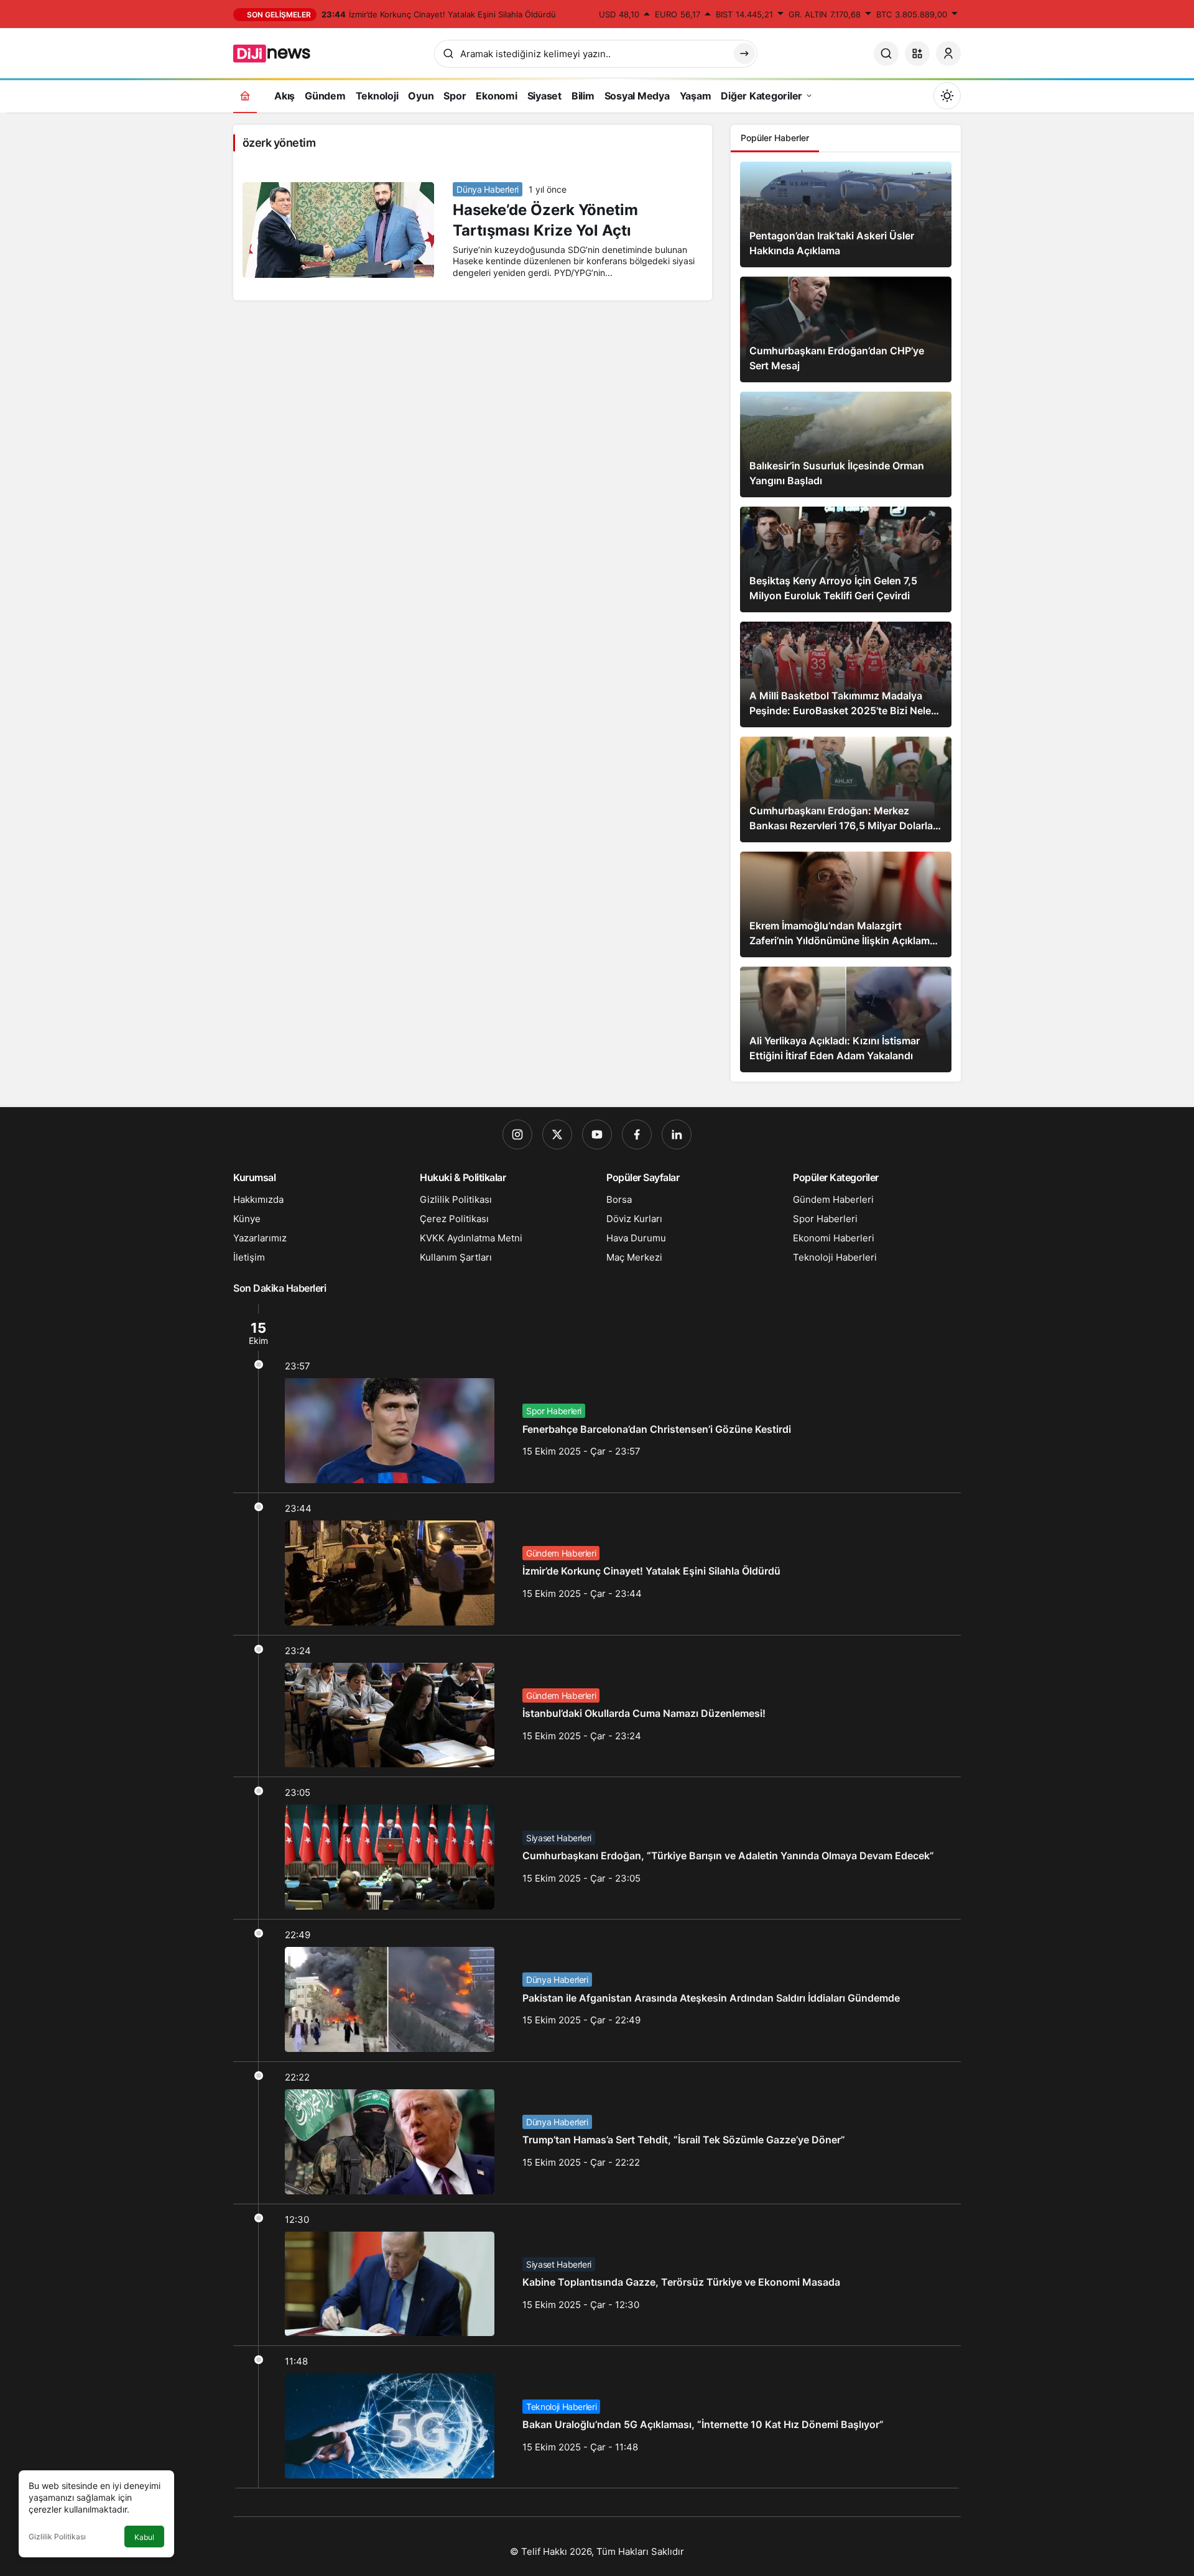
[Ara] (886, 53)
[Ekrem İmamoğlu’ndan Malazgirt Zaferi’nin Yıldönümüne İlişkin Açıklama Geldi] (846, 904)
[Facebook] (637, 1134)
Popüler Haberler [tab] (775, 138)
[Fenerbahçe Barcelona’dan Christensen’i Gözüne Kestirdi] (597, 1398)
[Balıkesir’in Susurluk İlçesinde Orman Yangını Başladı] (846, 444)
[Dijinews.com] (279, 52)
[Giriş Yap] (948, 53)
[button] (917, 53)
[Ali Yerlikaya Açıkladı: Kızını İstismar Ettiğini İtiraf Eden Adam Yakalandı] (846, 1019)
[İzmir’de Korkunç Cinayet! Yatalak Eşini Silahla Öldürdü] (597, 1564)
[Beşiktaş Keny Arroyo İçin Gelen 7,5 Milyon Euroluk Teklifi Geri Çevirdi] (846, 559)
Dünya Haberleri (488, 189)
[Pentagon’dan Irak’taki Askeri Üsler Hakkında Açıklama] (846, 214)
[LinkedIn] (677, 1134)
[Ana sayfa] (245, 95)
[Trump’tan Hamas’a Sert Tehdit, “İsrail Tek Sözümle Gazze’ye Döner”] (597, 2133)
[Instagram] (517, 1134)
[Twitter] (557, 1134)
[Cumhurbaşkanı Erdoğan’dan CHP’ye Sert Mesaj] (846, 329)
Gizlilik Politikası (57, 2537)
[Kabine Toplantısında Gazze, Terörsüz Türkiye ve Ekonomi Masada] (597, 2275)
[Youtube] (597, 1134)
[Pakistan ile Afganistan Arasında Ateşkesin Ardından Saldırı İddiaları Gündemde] (597, 1990)
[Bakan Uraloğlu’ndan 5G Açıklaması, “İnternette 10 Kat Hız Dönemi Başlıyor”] (597, 2417)
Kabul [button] (144, 2537)
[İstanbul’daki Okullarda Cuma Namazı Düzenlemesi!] (597, 1706)
